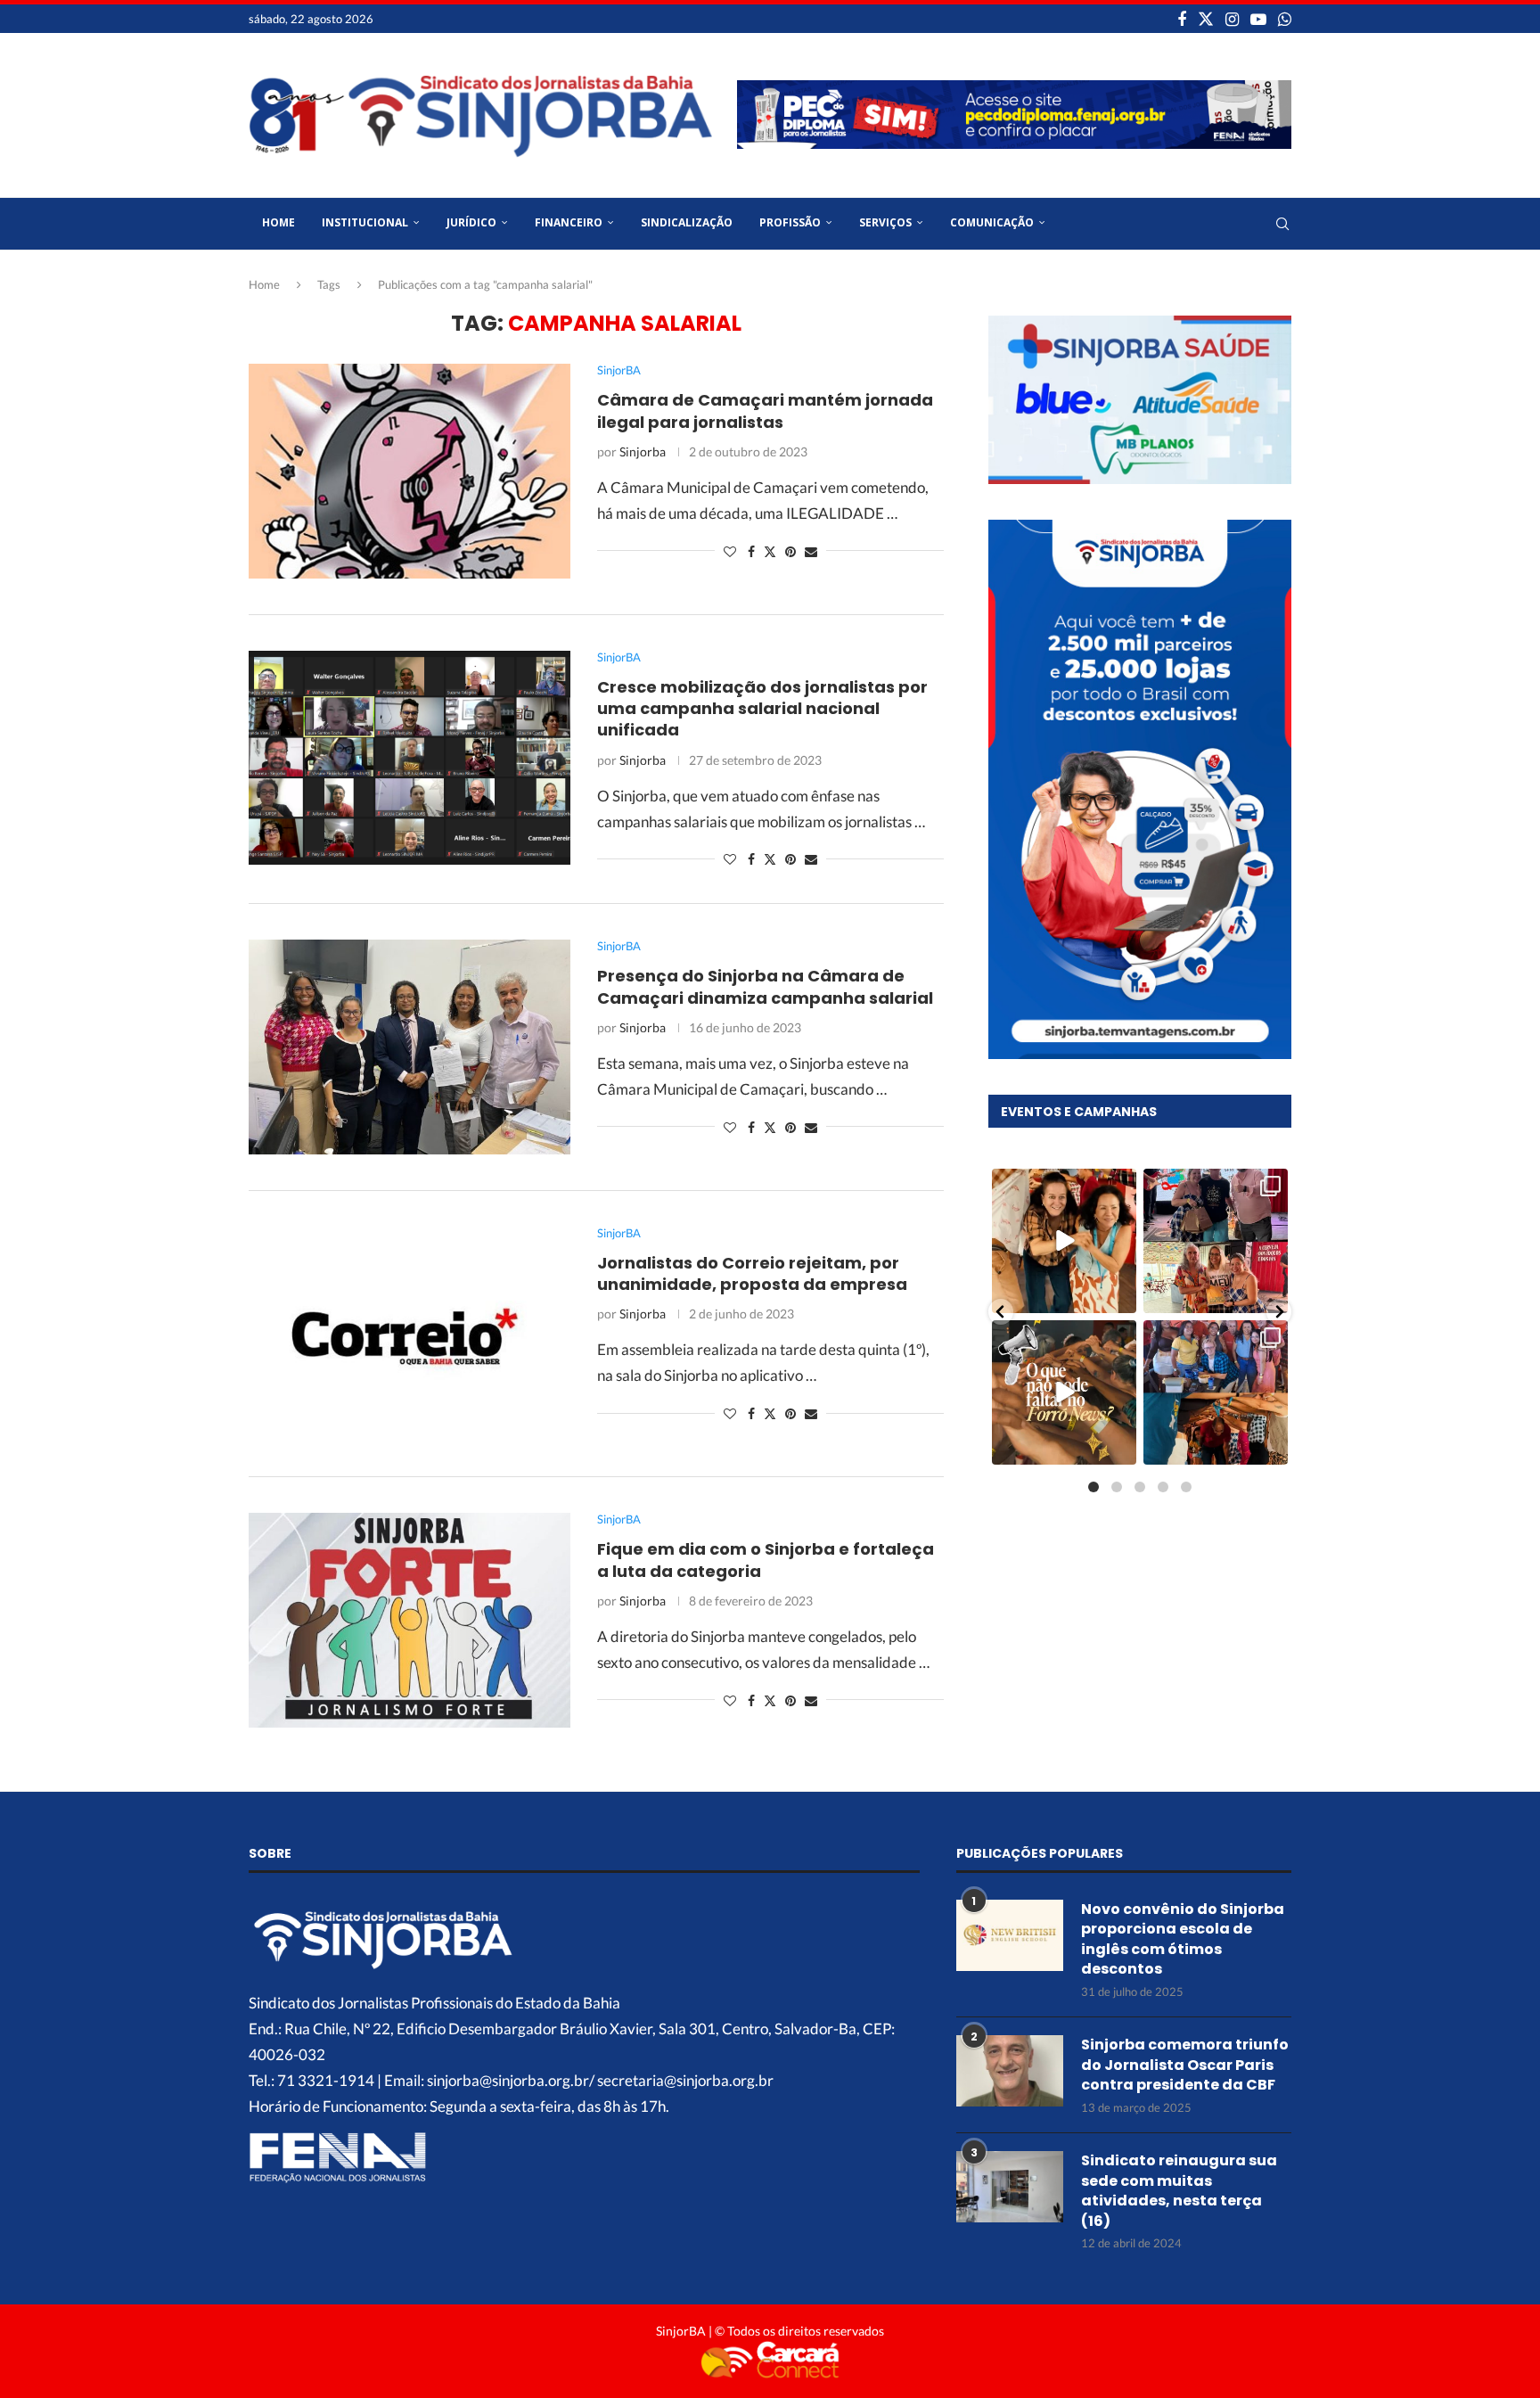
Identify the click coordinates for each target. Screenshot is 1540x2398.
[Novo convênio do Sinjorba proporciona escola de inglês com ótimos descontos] (1010, 1935)
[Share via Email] (811, 551)
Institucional (365, 222)
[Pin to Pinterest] (790, 551)
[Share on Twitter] (770, 551)
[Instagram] (1232, 19)
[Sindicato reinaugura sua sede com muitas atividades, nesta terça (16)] (1010, 2187)
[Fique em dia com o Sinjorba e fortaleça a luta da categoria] (410, 1620)
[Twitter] (1206, 19)
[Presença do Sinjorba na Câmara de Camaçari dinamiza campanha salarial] (410, 1047)
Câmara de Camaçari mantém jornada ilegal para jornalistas (765, 411)
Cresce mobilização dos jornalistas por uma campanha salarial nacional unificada (762, 709)
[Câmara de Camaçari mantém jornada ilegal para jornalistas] (410, 471)
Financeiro (569, 222)
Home (279, 222)
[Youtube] (1258, 19)
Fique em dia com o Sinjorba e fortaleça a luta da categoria (766, 1560)
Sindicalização (687, 222)
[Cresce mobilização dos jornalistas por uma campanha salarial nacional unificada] (410, 758)
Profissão (790, 222)
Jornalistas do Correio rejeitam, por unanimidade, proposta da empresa (752, 1273)
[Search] (1282, 224)
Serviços (885, 222)
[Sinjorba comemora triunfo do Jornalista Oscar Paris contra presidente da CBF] (1010, 2071)
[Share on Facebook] (751, 551)
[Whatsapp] (1285, 19)
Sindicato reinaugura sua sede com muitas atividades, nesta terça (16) (1179, 2191)
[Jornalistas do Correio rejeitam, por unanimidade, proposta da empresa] (410, 1334)
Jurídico (471, 222)
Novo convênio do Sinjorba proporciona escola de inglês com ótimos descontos (1183, 1939)
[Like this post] (730, 551)
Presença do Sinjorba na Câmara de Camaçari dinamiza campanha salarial (765, 986)
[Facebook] (1182, 19)
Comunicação (992, 222)
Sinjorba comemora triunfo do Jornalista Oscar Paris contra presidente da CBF (1185, 2065)
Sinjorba (643, 452)
